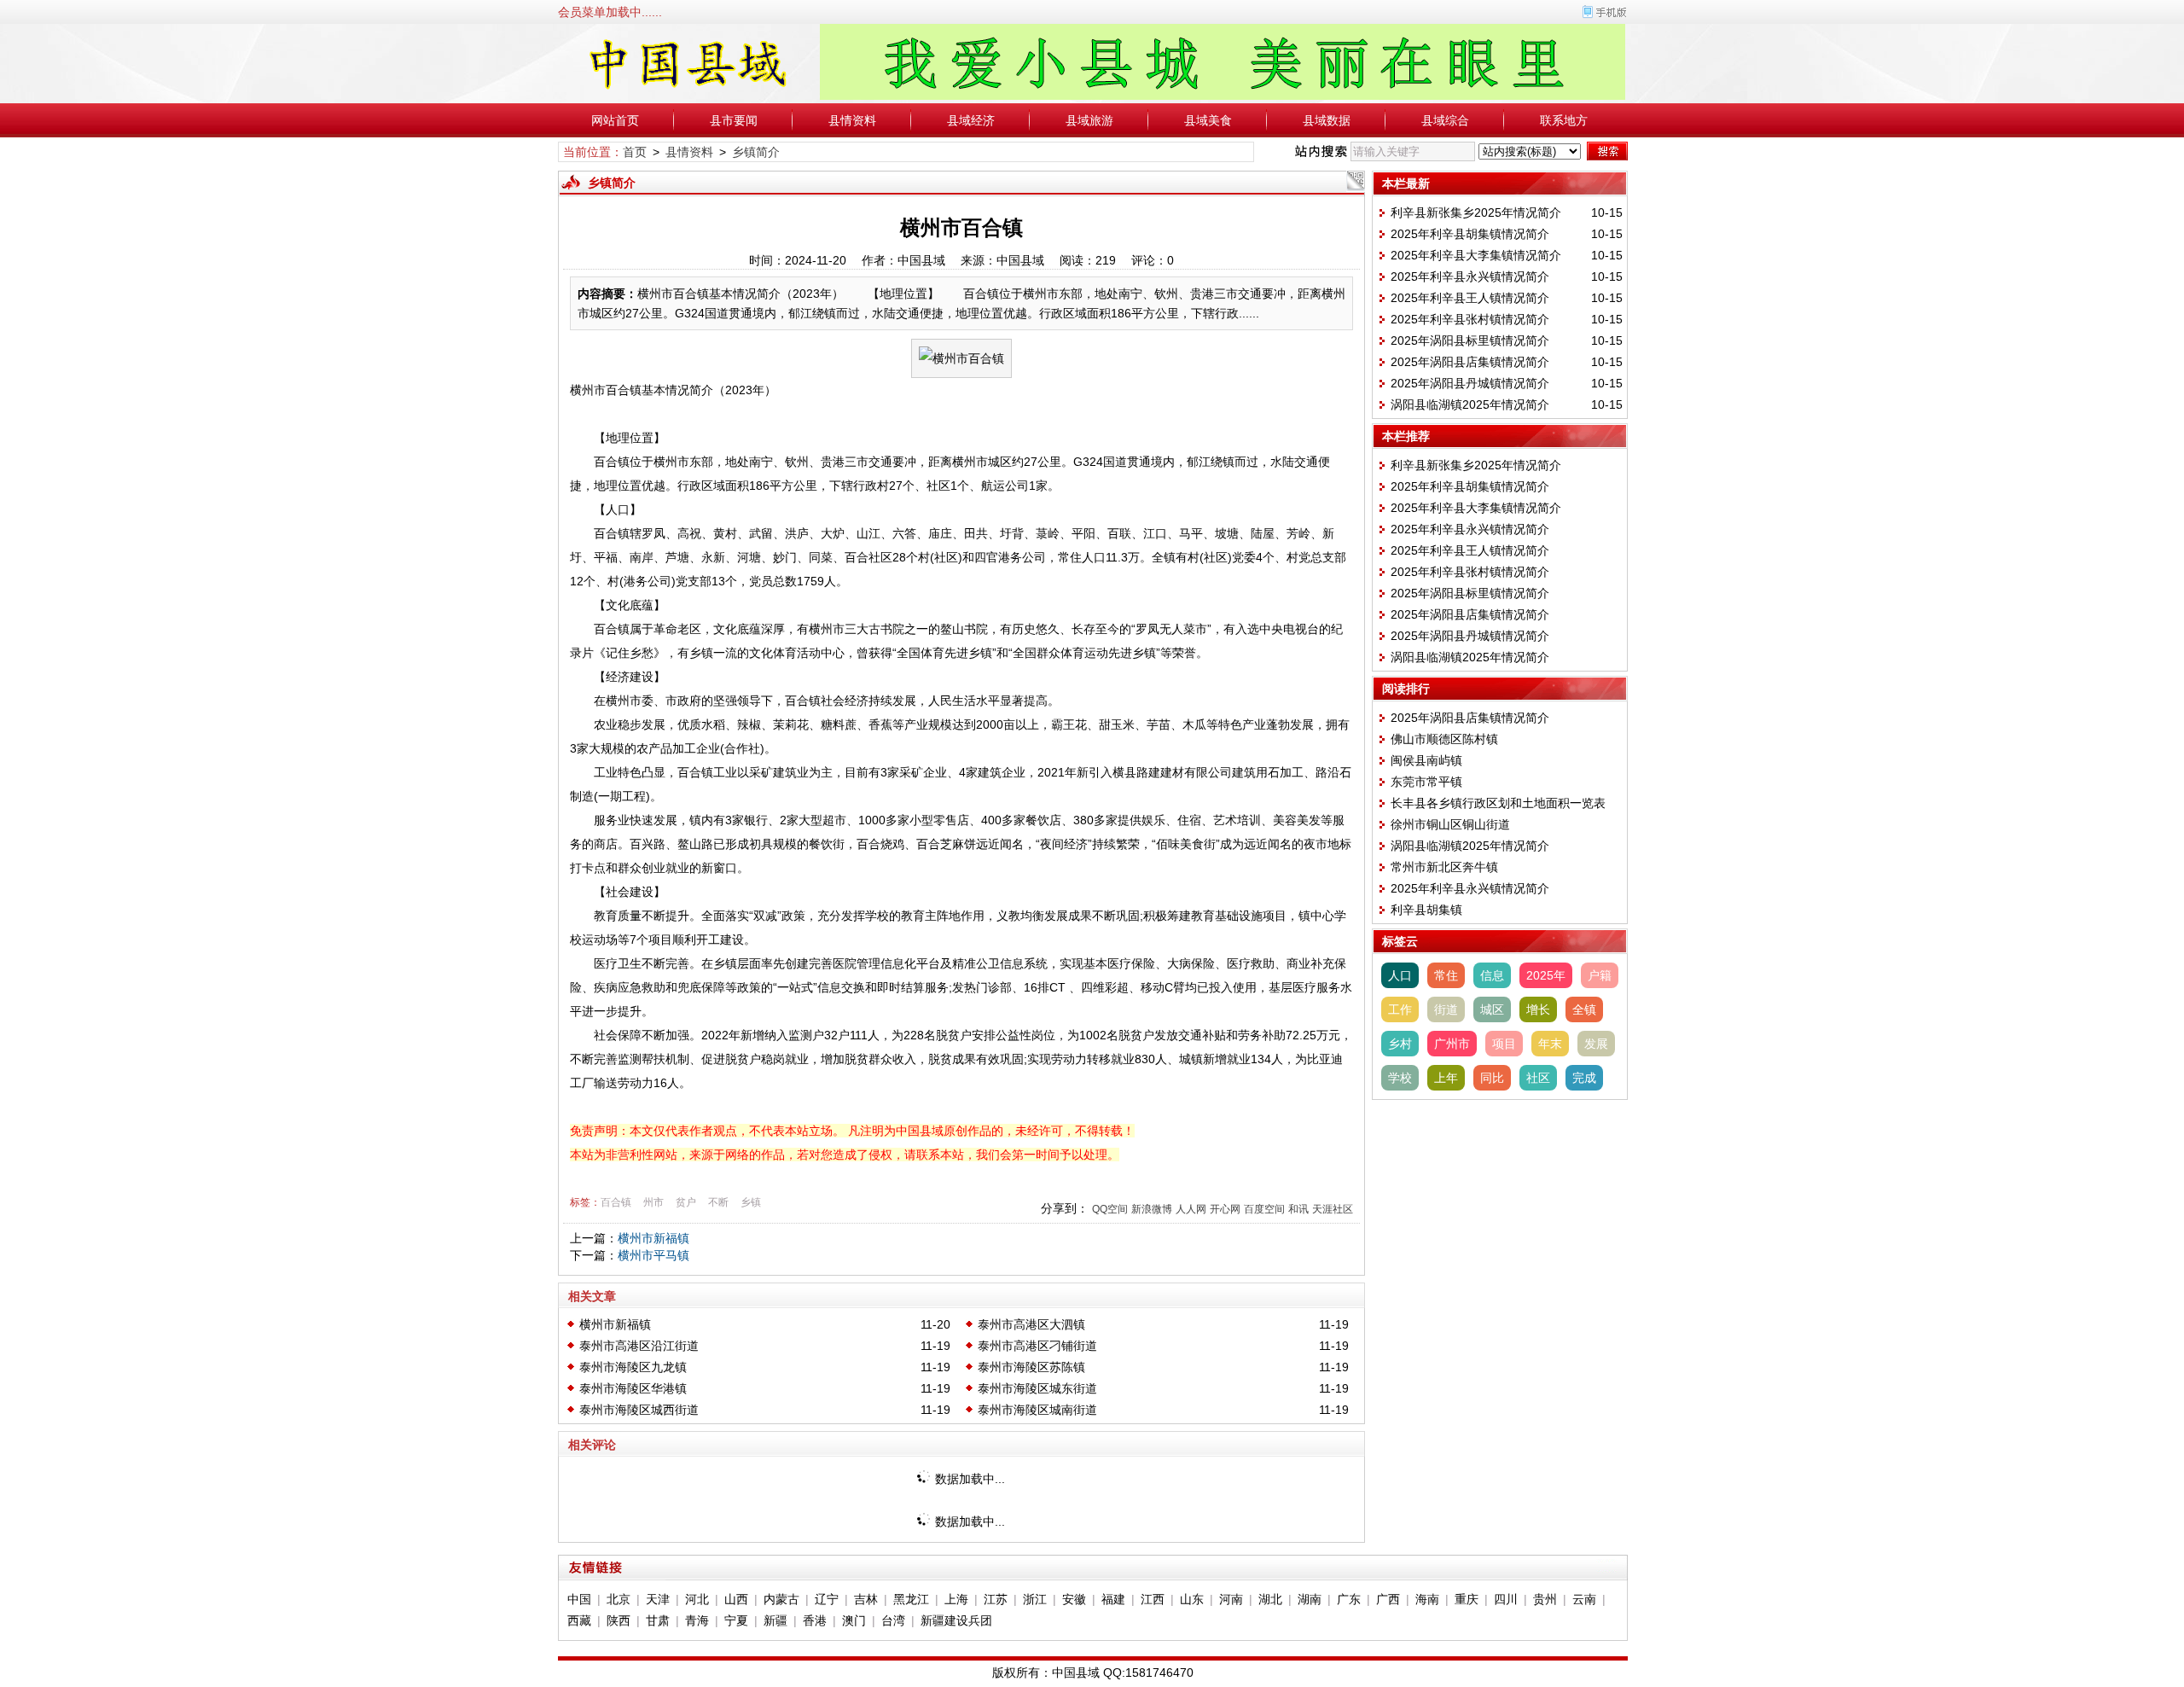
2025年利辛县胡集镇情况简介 (1470, 234)
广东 (1349, 1599)
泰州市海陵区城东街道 (1037, 1388)
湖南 (1310, 1599)
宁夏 (736, 1620)
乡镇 (751, 1202)
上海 (956, 1599)
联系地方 (1564, 120)
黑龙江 (911, 1599)
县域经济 (971, 120)
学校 (1400, 1078)
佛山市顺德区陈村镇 (1444, 739)
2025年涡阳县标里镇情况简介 (1470, 340)
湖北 (1270, 1599)
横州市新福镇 (653, 1238)
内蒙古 (781, 1599)
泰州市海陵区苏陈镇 (1031, 1367)
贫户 (686, 1202)
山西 (736, 1599)
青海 (697, 1620)
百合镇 (616, 1202)
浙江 (1035, 1599)
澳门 (854, 1620)
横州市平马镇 (653, 1255)
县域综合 (1445, 120)
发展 (1596, 1044)
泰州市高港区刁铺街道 (1037, 1346)
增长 (1538, 1009)
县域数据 (1327, 120)
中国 (579, 1599)
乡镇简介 (756, 152)
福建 (1113, 1599)
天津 (658, 1599)
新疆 (775, 1620)
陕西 (619, 1620)
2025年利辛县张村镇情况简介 (1470, 319)
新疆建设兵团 (956, 1620)
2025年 (1546, 975)
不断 (718, 1202)
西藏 (579, 1620)
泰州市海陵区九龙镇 (633, 1367)
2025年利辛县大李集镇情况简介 (1476, 255)
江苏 (996, 1599)
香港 (815, 1620)
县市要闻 (734, 120)
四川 (1506, 1599)
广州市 (1452, 1044)
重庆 (1467, 1599)
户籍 (1600, 975)
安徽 (1074, 1599)
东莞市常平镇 (1426, 782)
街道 (1446, 1009)
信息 (1492, 975)
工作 (1400, 1009)
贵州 (1545, 1599)
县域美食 (1208, 120)
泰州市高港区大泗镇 (1031, 1324)
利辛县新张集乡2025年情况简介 (1476, 212)
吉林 (866, 1599)
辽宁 (827, 1599)
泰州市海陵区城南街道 (1037, 1410)
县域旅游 (1089, 120)
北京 (619, 1599)
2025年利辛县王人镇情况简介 (1470, 298)
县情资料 (852, 120)
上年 (1446, 1078)
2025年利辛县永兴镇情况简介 (1470, 276)
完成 (1584, 1078)
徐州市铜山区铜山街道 (1450, 824)
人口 (1400, 975)
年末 (1550, 1044)
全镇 (1584, 1009)
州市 (653, 1202)
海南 (1427, 1599)
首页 (635, 152)
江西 (1153, 1599)
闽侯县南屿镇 (1426, 760)
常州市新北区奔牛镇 (1444, 867)
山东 (1192, 1599)
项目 (1504, 1044)
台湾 (893, 1620)
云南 (1584, 1599)
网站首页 (615, 120)
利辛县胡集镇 (1426, 910)
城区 (1492, 1009)
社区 (1538, 1078)
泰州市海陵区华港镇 (633, 1388)
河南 (1231, 1599)
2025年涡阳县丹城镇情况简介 (1470, 383)
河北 (697, 1599)
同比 (1492, 1078)
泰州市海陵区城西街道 (639, 1410)
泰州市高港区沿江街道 (639, 1346)
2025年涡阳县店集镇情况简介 (1470, 362)
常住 (1446, 975)
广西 (1388, 1599)
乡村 (1400, 1044)
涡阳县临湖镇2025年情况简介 (1470, 404)
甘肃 (658, 1620)
